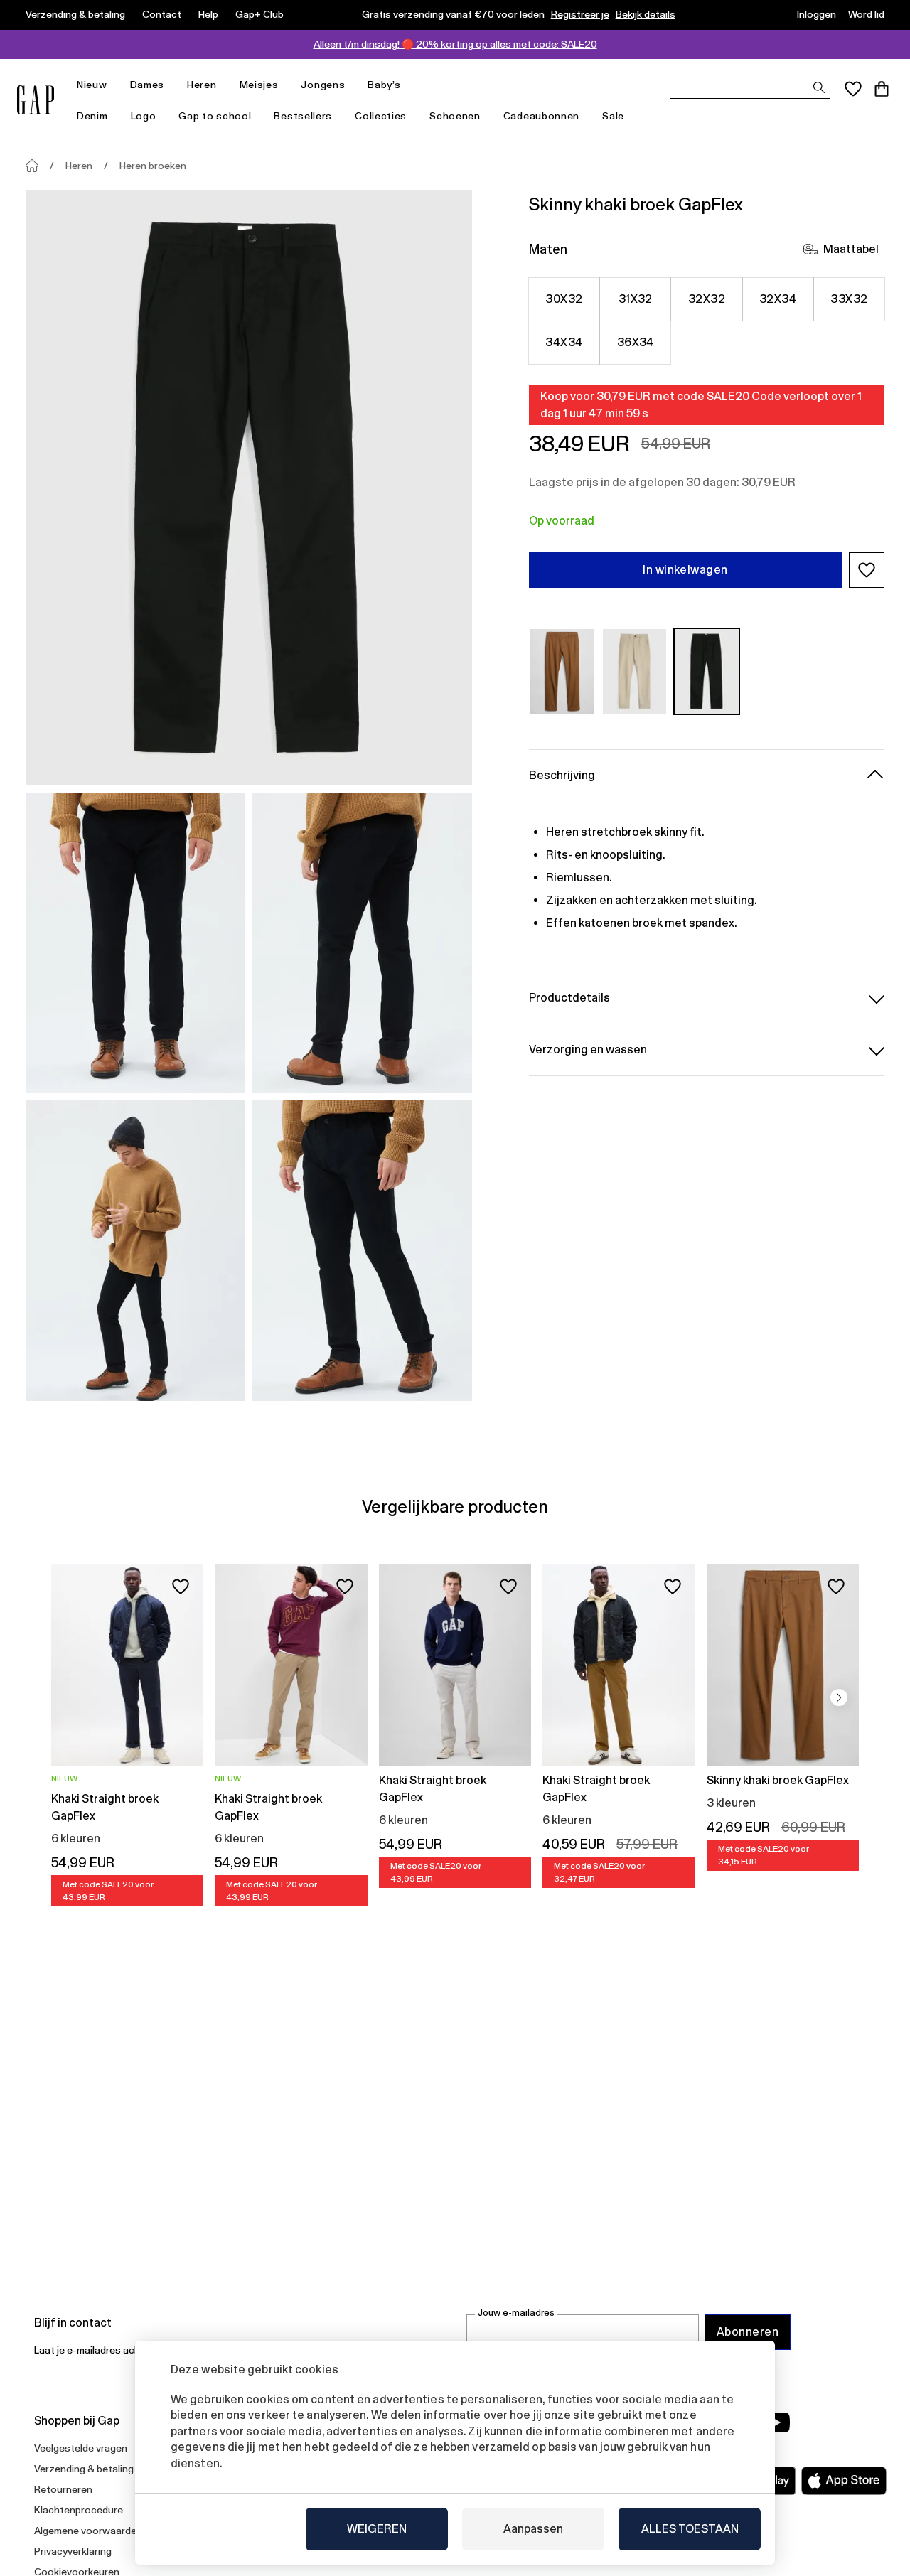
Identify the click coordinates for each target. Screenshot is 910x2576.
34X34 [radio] (564, 342)
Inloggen (817, 14)
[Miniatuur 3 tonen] (135, 1251)
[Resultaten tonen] (819, 87)
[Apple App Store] (844, 2481)
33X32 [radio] (849, 299)
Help (208, 14)
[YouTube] (776, 2422)
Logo (144, 116)
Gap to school (215, 116)
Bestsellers (303, 116)
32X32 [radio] (707, 299)
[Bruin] (562, 671)
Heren (202, 85)
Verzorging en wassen (588, 1050)
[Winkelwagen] (882, 89)
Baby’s (384, 85)
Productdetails (569, 998)
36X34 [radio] (636, 342)
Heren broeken (153, 166)
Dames (148, 85)
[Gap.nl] (36, 100)
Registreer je (580, 14)
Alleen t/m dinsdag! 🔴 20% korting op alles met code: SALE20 (455, 44)
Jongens (323, 85)
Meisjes (259, 85)
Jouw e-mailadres (516, 2313)
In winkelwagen (685, 570)
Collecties (381, 116)
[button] (867, 570)
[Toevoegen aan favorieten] (181, 1587)
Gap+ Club (259, 14)
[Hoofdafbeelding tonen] (249, 488)
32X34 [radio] (778, 299)
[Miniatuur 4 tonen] (362, 1251)
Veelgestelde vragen (81, 2448)
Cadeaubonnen (541, 116)
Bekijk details (646, 14)
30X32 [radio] (564, 299)
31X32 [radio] (636, 299)
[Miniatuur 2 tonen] (362, 943)
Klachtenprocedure (79, 2510)
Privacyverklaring (73, 2551)
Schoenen (455, 116)
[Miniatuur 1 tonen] (135, 943)
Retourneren (63, 2489)
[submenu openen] (114, 85)
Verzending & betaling (75, 14)
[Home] (32, 166)
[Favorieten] (853, 89)
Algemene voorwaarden (88, 2531)
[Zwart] (707, 671)
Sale (613, 116)
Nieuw (92, 85)
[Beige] (635, 671)
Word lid (866, 14)
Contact (162, 14)
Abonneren (748, 2332)
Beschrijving (562, 775)
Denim (92, 116)
